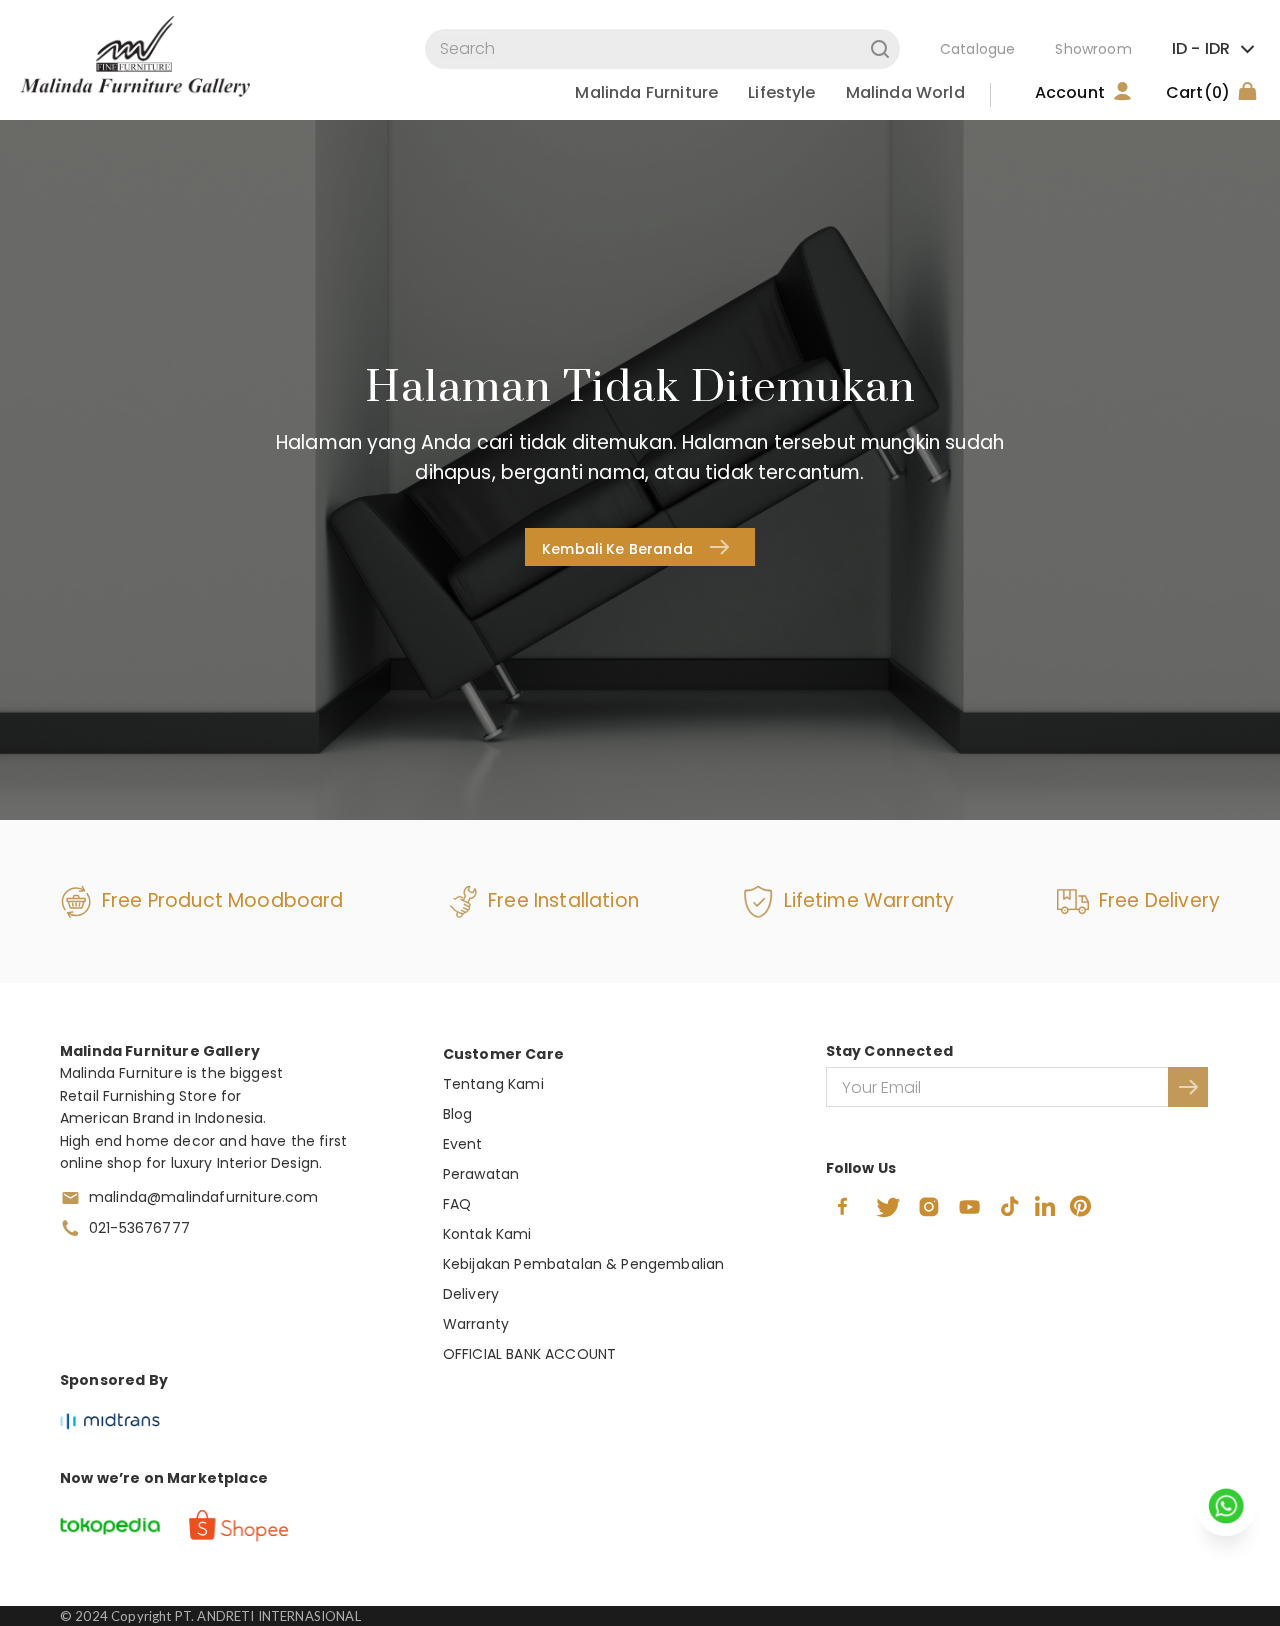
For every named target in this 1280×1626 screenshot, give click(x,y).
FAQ (457, 1204)
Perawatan (481, 1174)
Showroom (1093, 49)
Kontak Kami (487, 1234)
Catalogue (977, 49)
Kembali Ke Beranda (617, 549)
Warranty (476, 1324)
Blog (458, 1114)
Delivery (471, 1294)
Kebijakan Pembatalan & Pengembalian (584, 1264)
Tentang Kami (493, 1084)
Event (463, 1144)
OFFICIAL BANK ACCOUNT (529, 1354)
